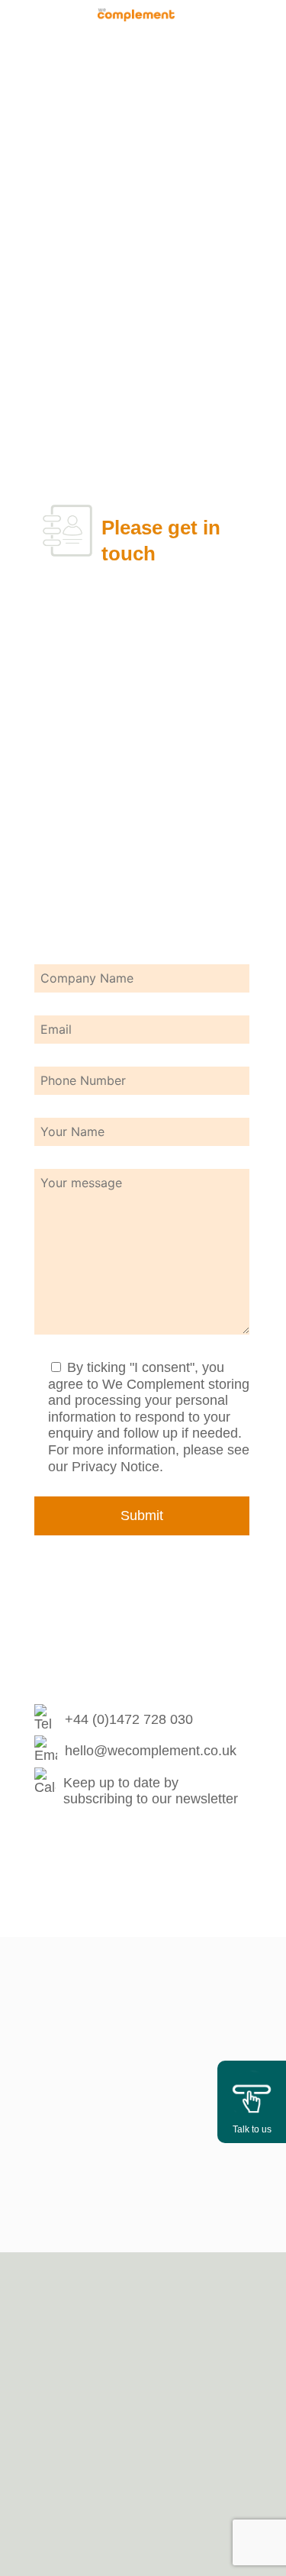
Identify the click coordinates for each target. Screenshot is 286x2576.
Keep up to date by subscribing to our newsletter (151, 1791)
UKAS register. (143, 2068)
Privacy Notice (116, 1467)
